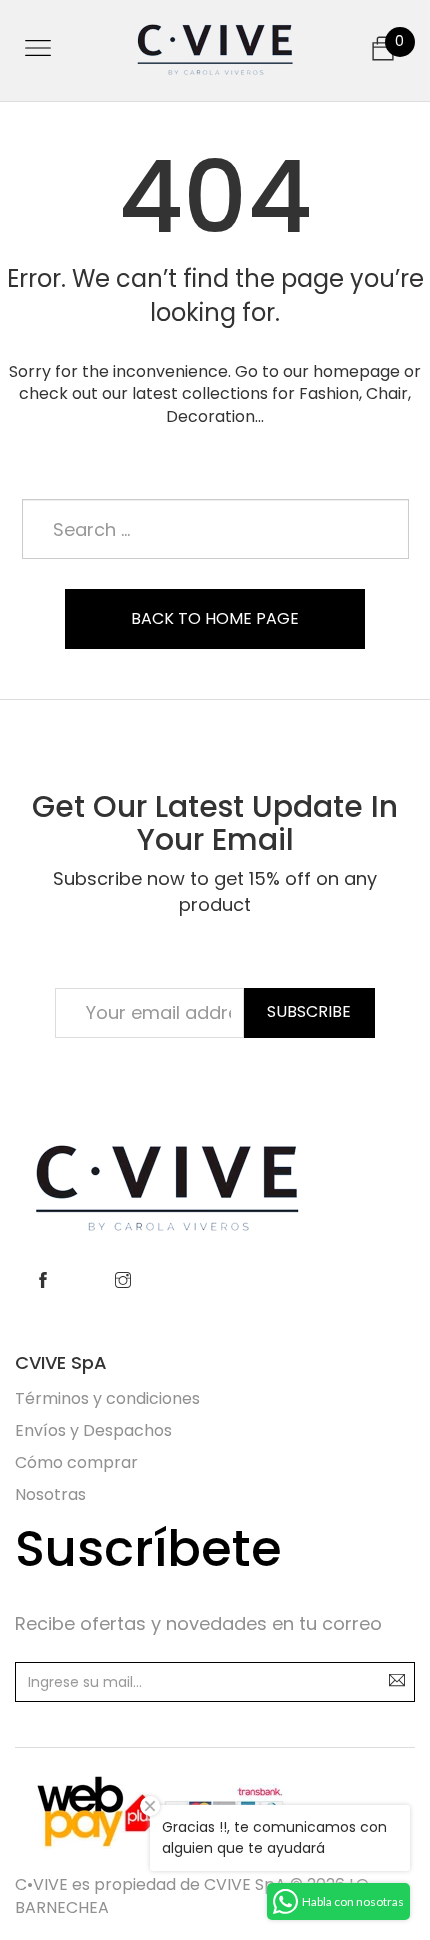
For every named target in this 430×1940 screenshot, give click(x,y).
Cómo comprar (76, 1462)
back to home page (215, 618)
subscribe (309, 1011)
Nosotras (50, 1494)
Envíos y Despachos (93, 1430)
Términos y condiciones (107, 1398)
